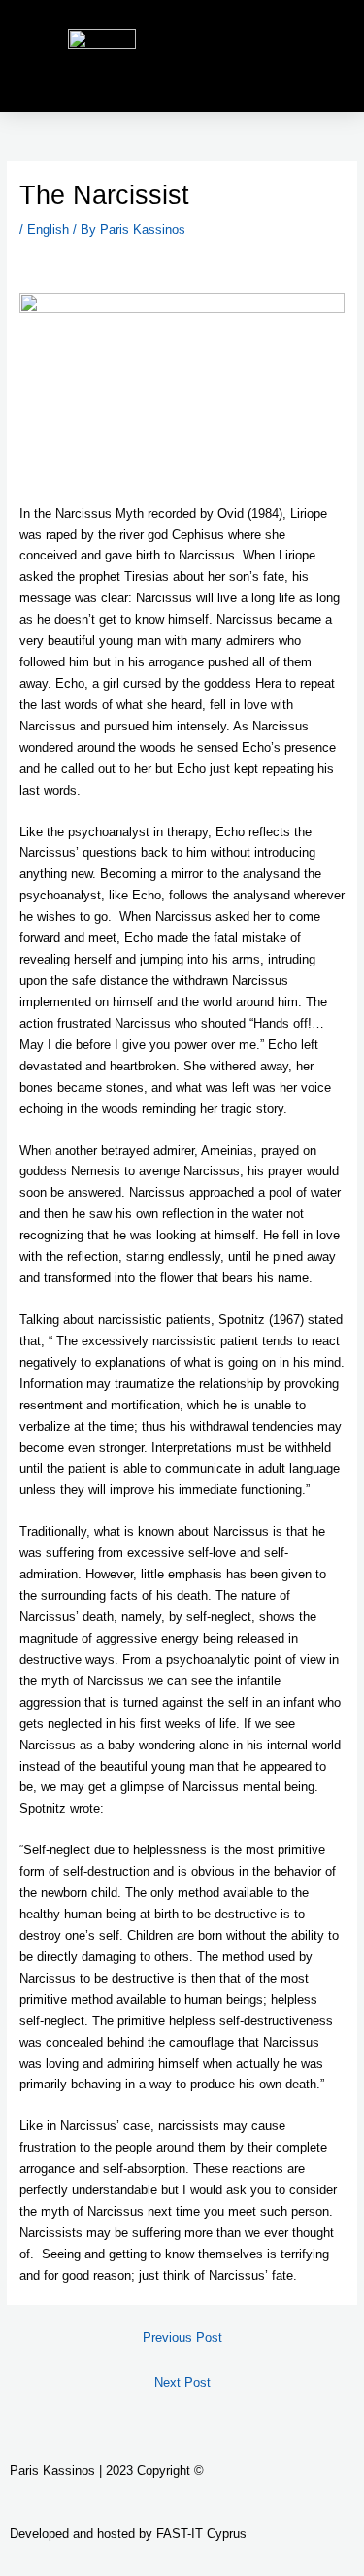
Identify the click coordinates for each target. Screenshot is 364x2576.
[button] (326, 56)
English (48, 230)
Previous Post (182, 2338)
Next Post (182, 2382)
